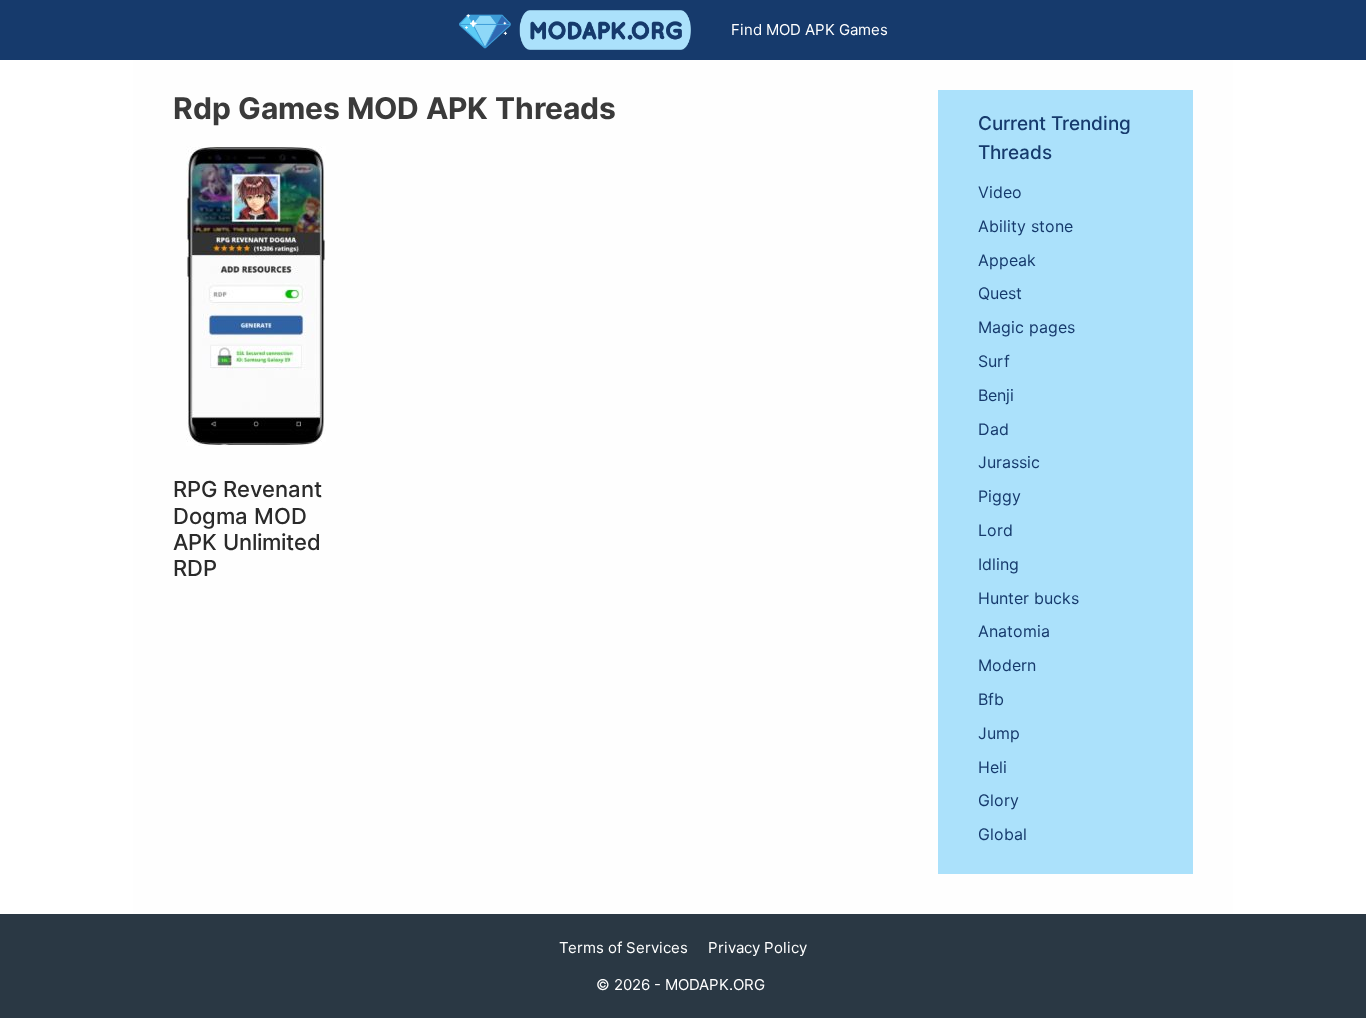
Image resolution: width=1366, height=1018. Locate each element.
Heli (992, 767)
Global (1002, 834)
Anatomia (1014, 631)
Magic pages (1026, 327)
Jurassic (1009, 462)
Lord (995, 530)
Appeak (1007, 260)
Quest (1000, 293)
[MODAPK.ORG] (580, 30)
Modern (1007, 665)
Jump (999, 733)
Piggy (999, 496)
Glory (998, 800)
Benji (996, 395)
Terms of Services (623, 947)
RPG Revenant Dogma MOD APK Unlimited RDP (247, 528)
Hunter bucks (1028, 598)
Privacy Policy (757, 947)
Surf (994, 361)
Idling (998, 564)
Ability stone (1025, 226)
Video (1000, 192)
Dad (993, 429)
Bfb (991, 699)
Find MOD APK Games (809, 29)
